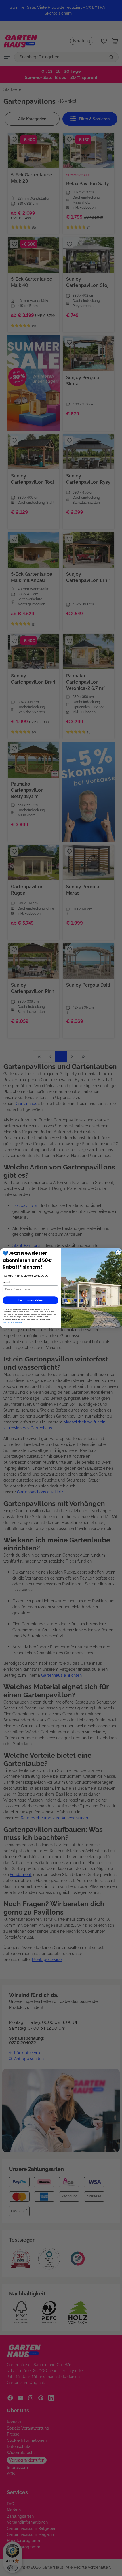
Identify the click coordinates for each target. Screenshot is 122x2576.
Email (6, 1282)
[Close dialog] (118, 1252)
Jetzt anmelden (30, 1300)
